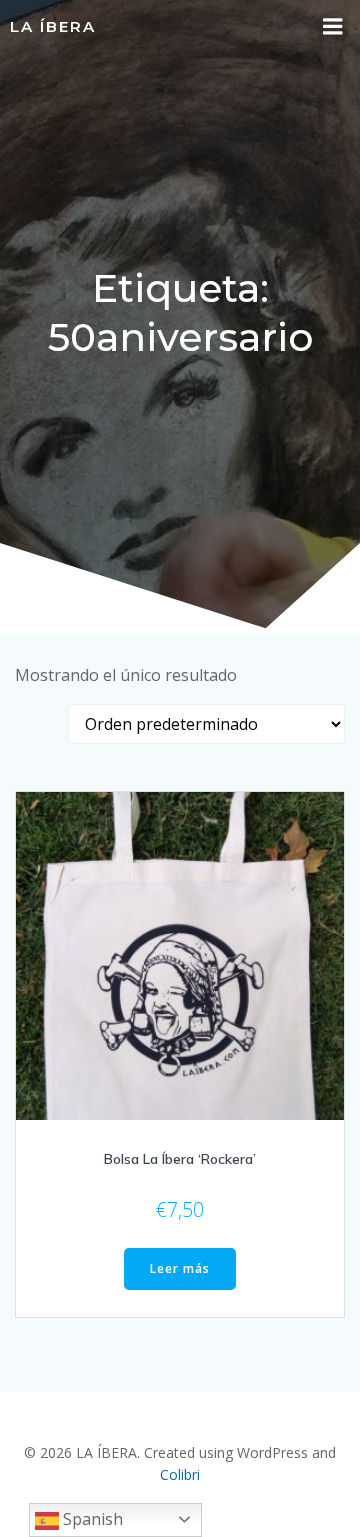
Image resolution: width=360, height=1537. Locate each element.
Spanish (91, 1519)
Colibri (180, 1474)
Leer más (180, 1268)
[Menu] (333, 27)
